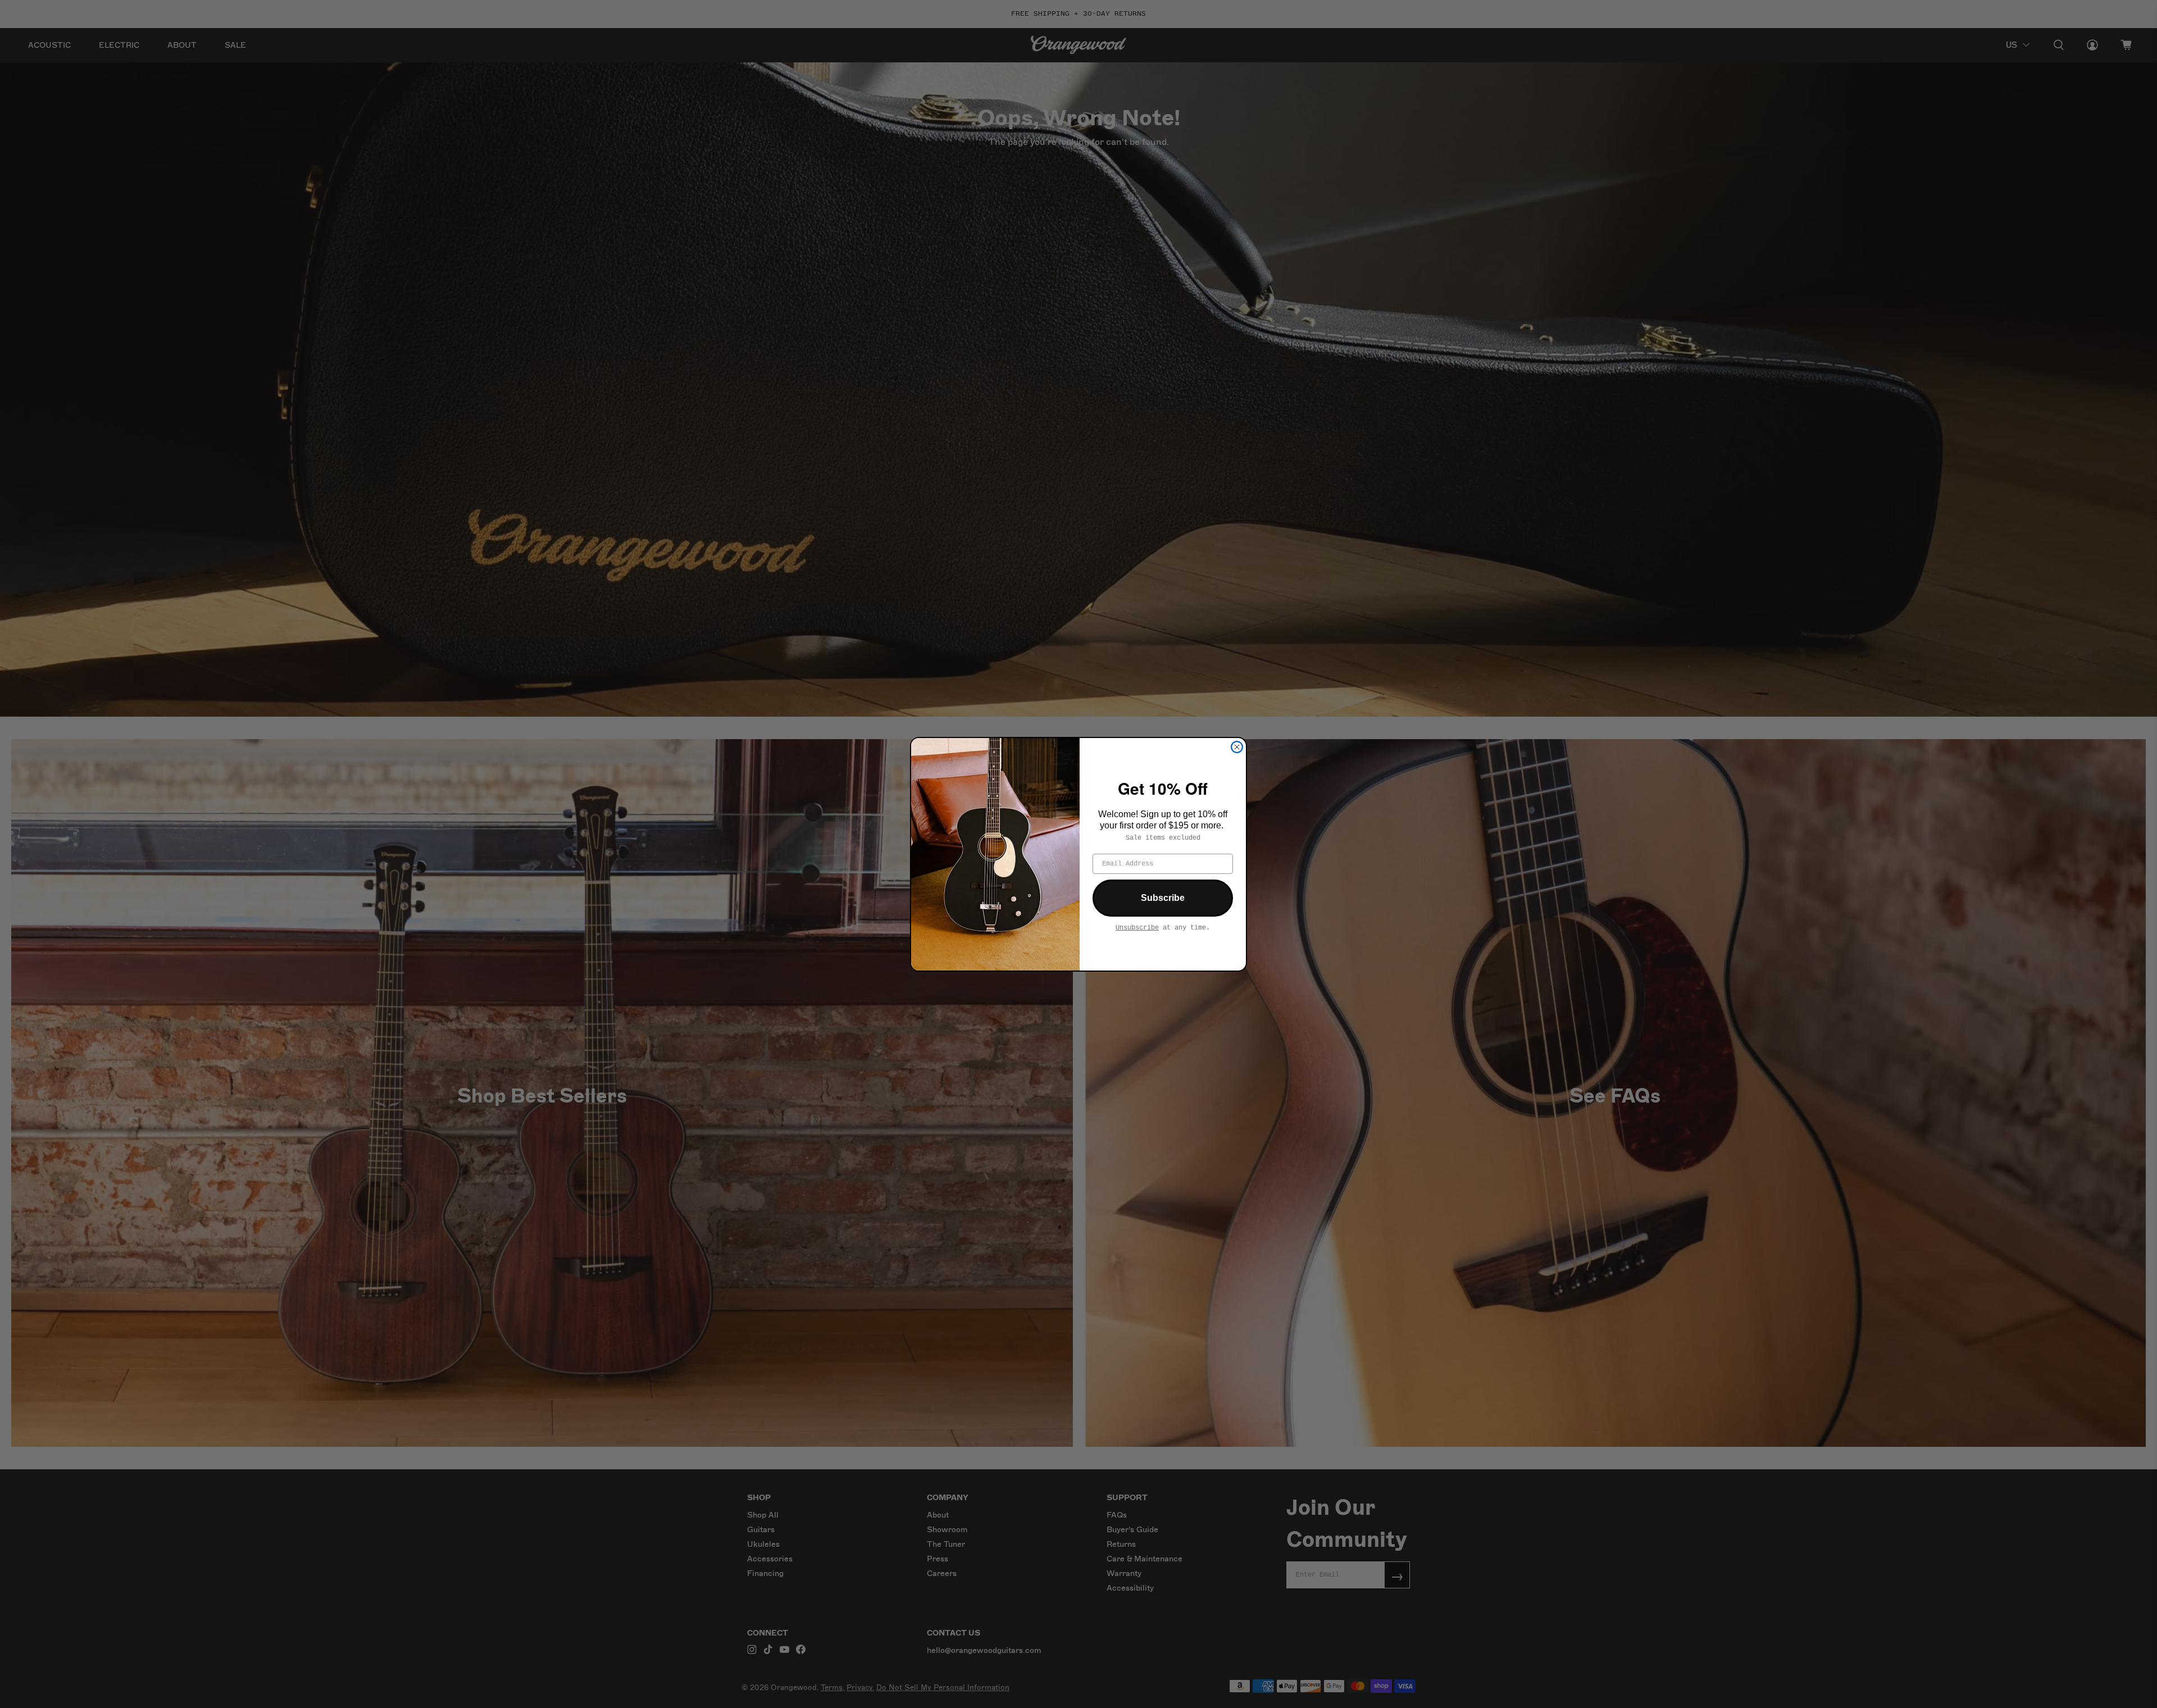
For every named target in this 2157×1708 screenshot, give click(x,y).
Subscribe (1163, 898)
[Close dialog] (1237, 747)
